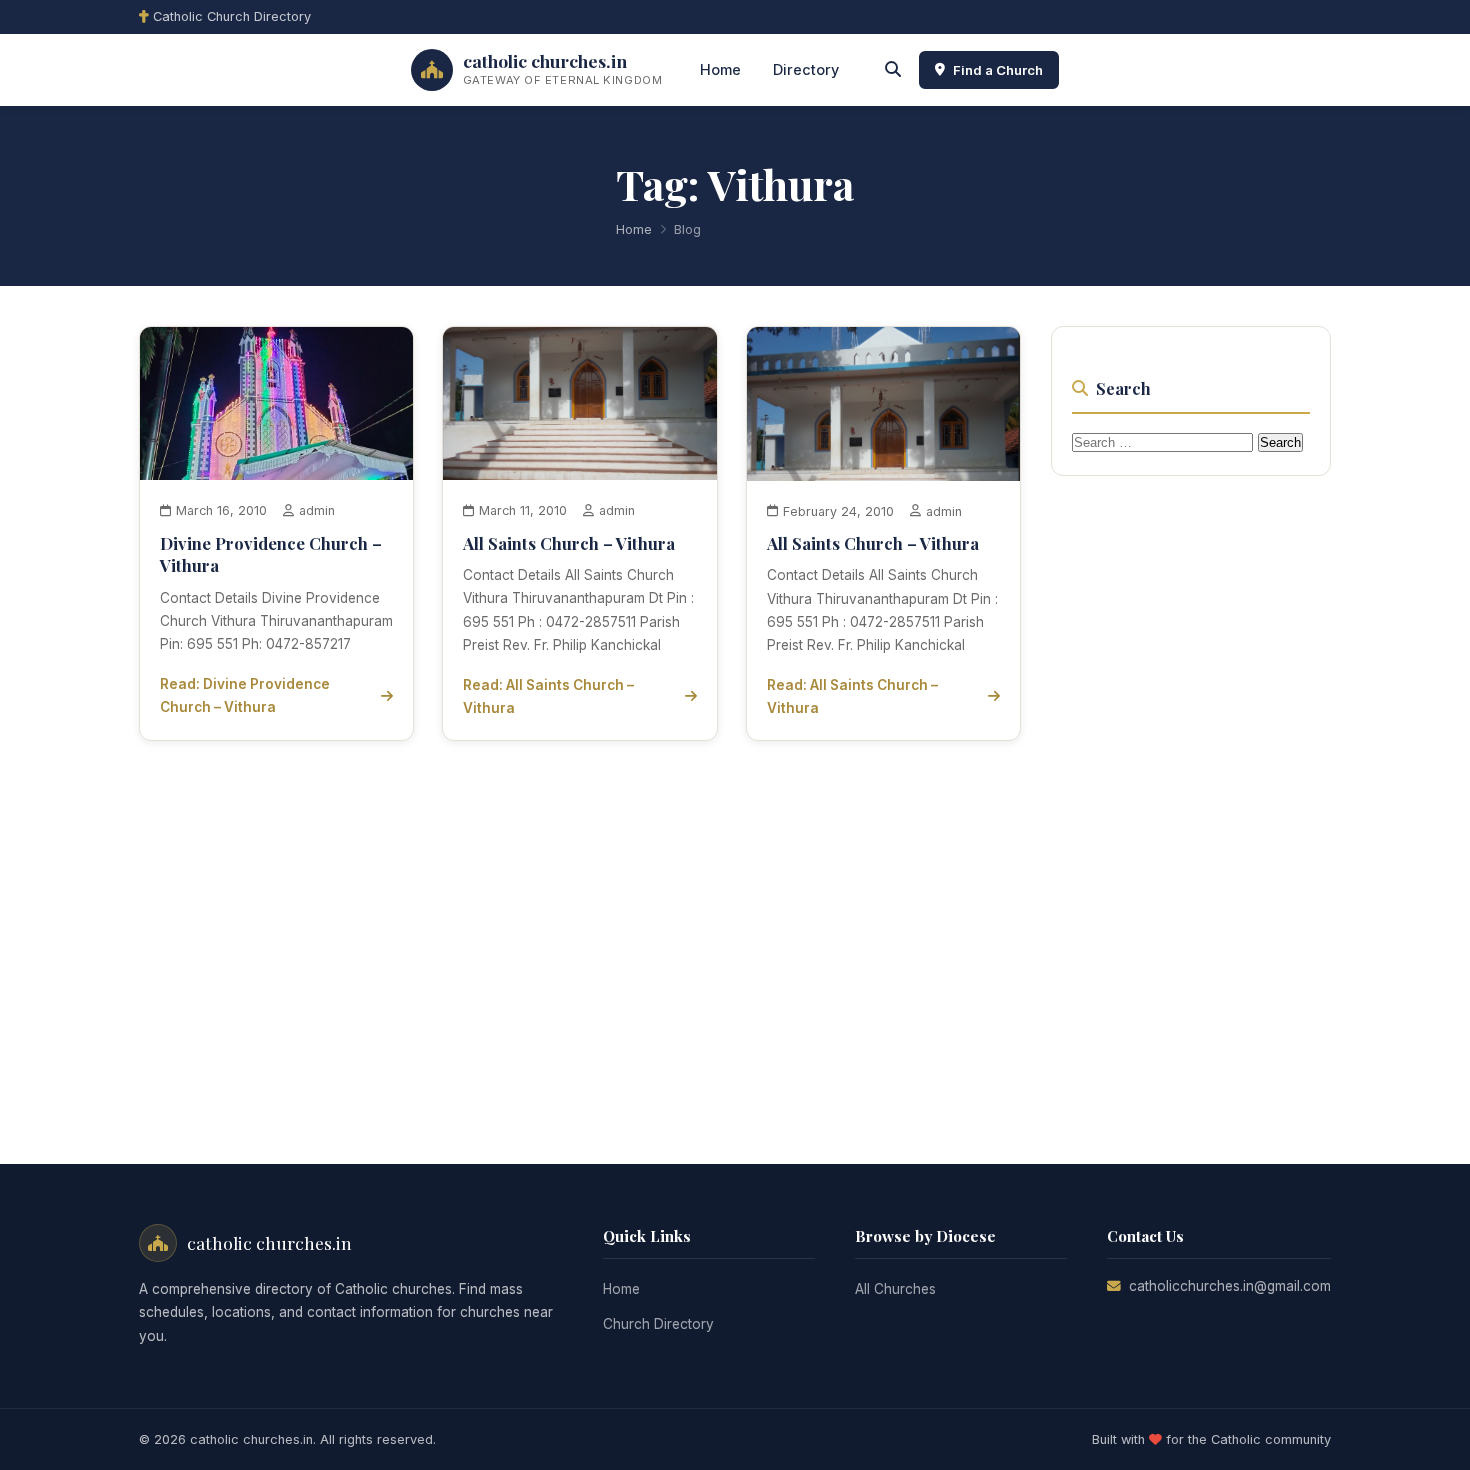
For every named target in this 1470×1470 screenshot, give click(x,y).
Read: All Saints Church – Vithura (548, 696)
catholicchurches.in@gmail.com (1230, 1286)
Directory (806, 69)
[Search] (893, 70)
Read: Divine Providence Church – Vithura (245, 695)
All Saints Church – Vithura (569, 543)
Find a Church (998, 70)
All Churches (895, 1289)
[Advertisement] (1201, 796)
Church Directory (658, 1324)
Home (720, 69)
